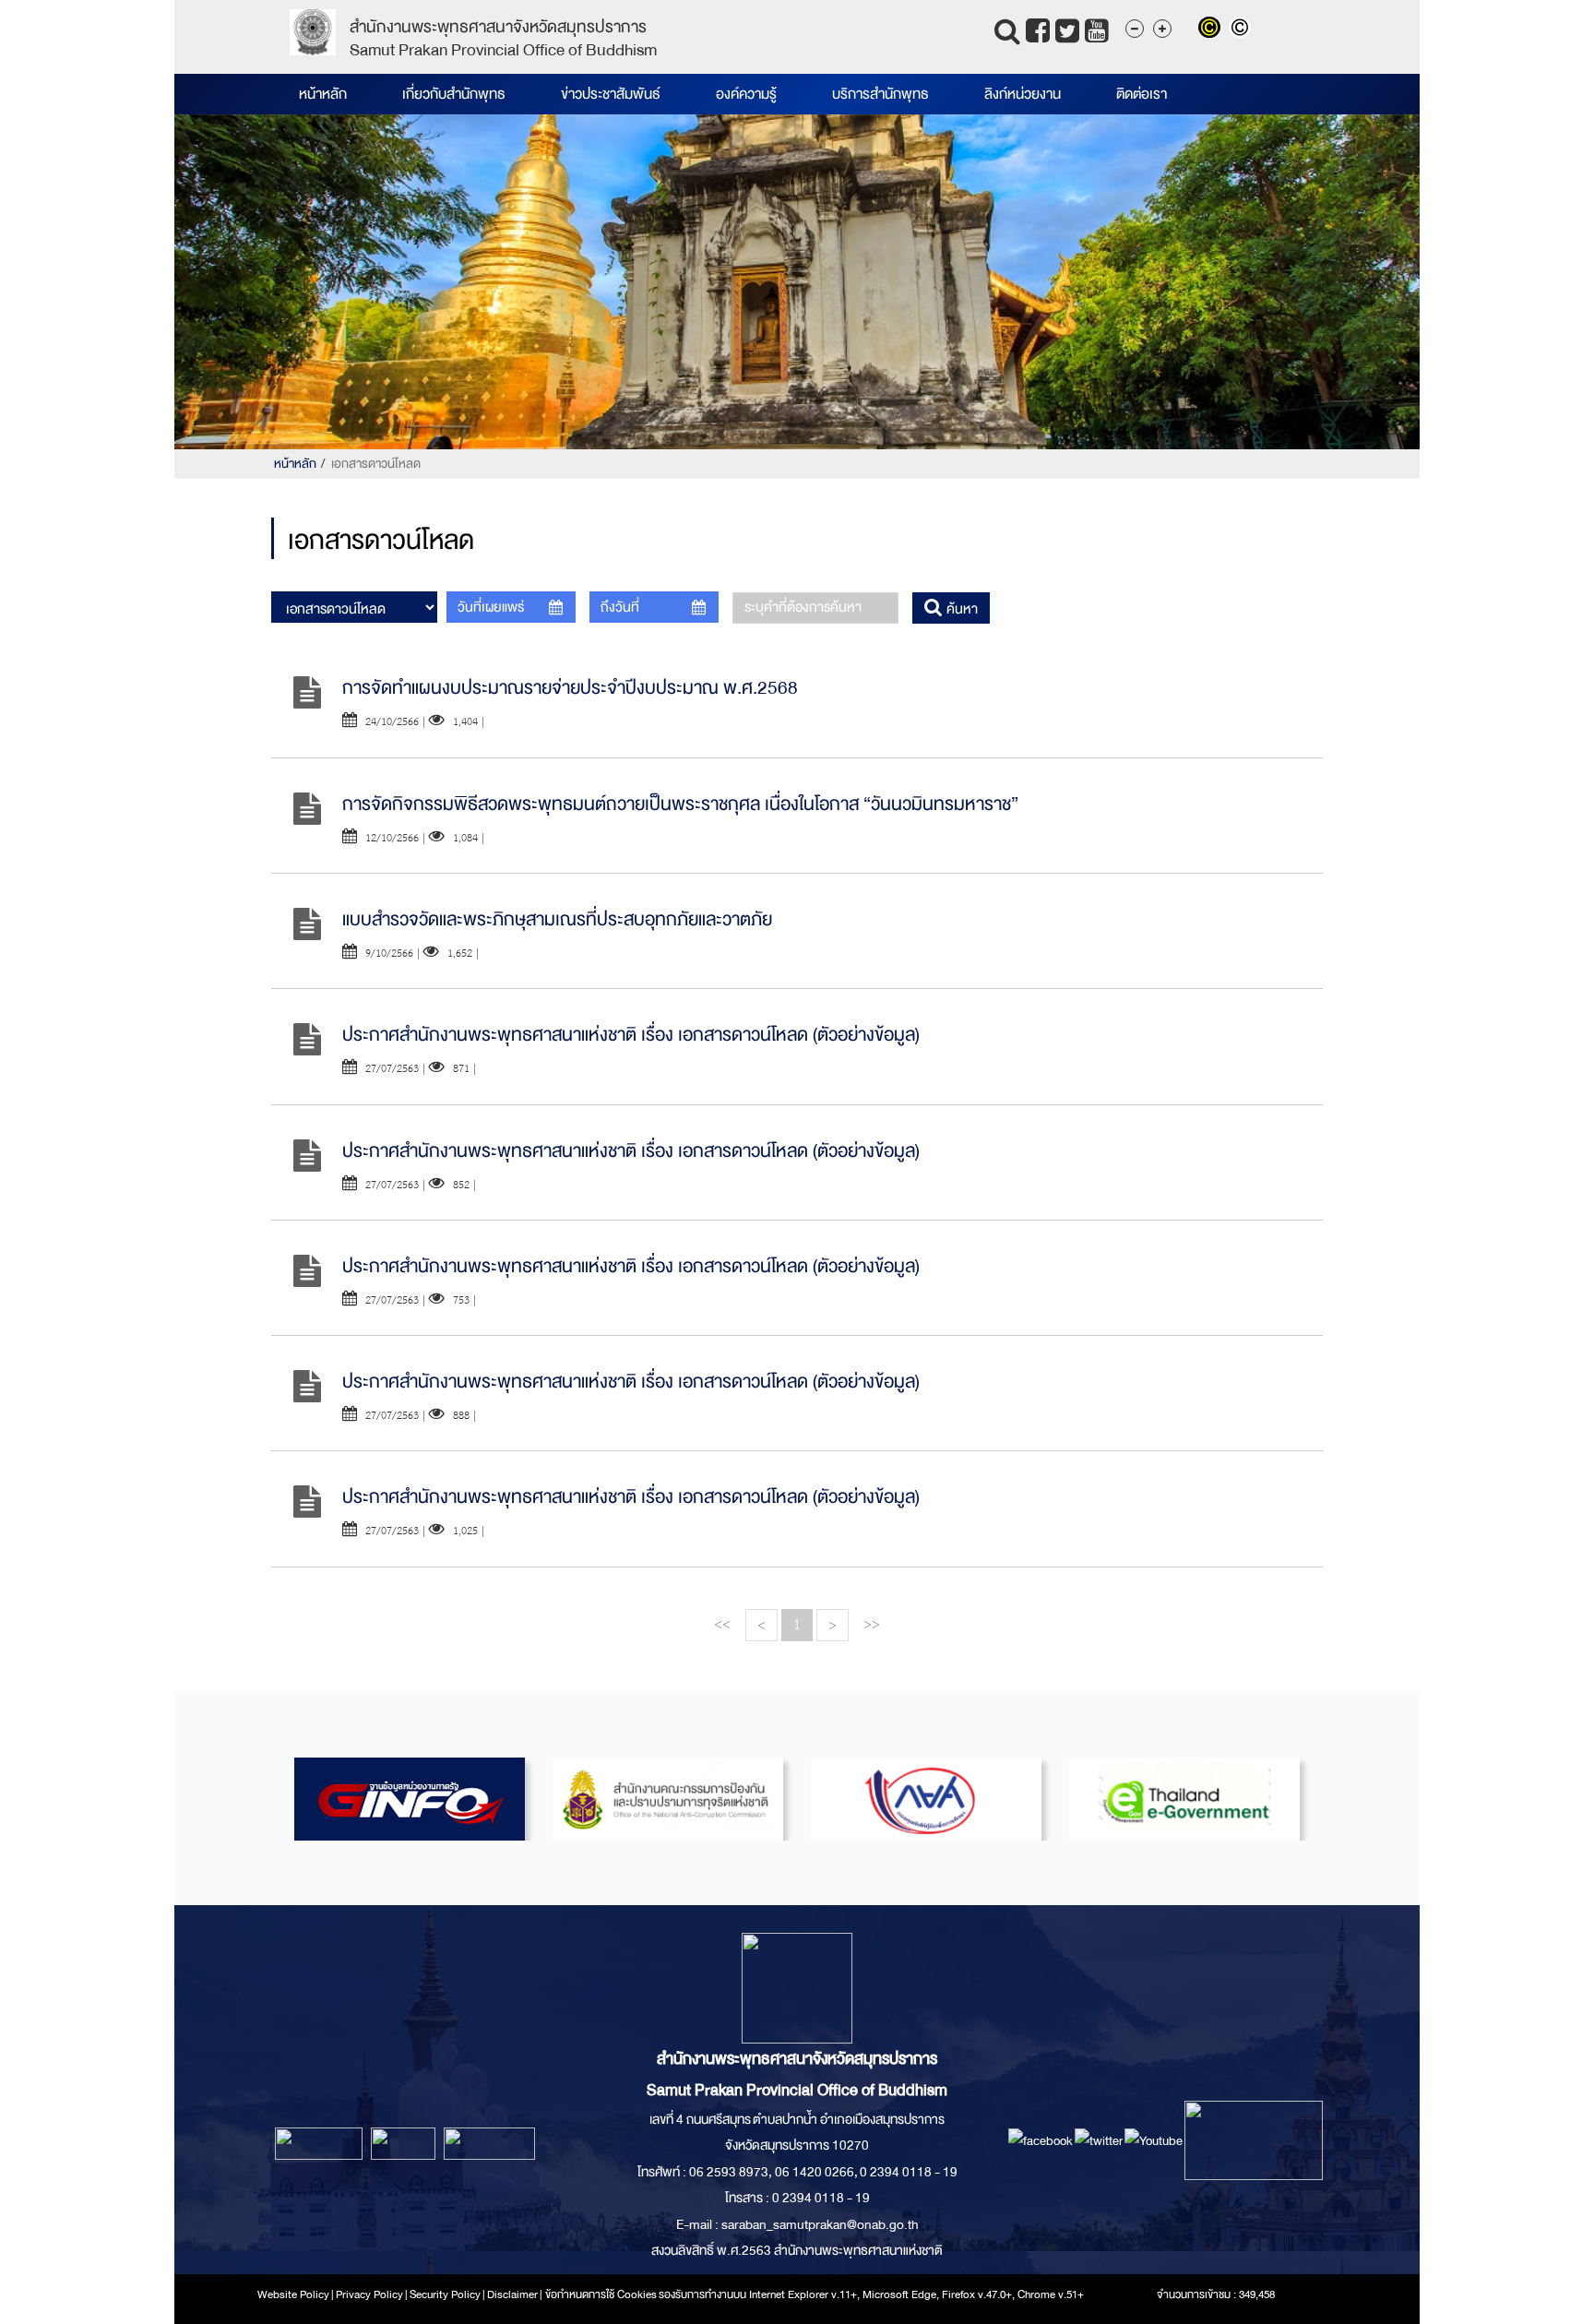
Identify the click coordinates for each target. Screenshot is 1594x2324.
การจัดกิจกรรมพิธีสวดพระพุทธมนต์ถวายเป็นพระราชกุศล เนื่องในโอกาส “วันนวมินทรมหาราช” (680, 804)
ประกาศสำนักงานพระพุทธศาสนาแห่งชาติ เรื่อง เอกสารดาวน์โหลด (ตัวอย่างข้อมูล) (631, 1035)
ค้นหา (960, 609)
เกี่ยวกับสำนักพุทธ (454, 94)
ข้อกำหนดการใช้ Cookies (601, 2294)
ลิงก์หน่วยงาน (1023, 94)
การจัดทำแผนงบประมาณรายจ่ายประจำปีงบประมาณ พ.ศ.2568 (570, 688)
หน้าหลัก (323, 94)
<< (722, 1624)
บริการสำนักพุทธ (880, 94)
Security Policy (445, 2294)
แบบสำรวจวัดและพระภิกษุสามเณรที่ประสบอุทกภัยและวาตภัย (557, 919)
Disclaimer (513, 2294)
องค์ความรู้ (746, 94)
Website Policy (293, 2294)
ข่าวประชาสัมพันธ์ (611, 94)
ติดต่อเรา (1142, 94)
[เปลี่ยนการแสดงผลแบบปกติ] (1242, 30)
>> (872, 1624)
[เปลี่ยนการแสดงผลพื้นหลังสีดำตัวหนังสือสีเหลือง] (1213, 30)
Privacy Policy (369, 2294)
